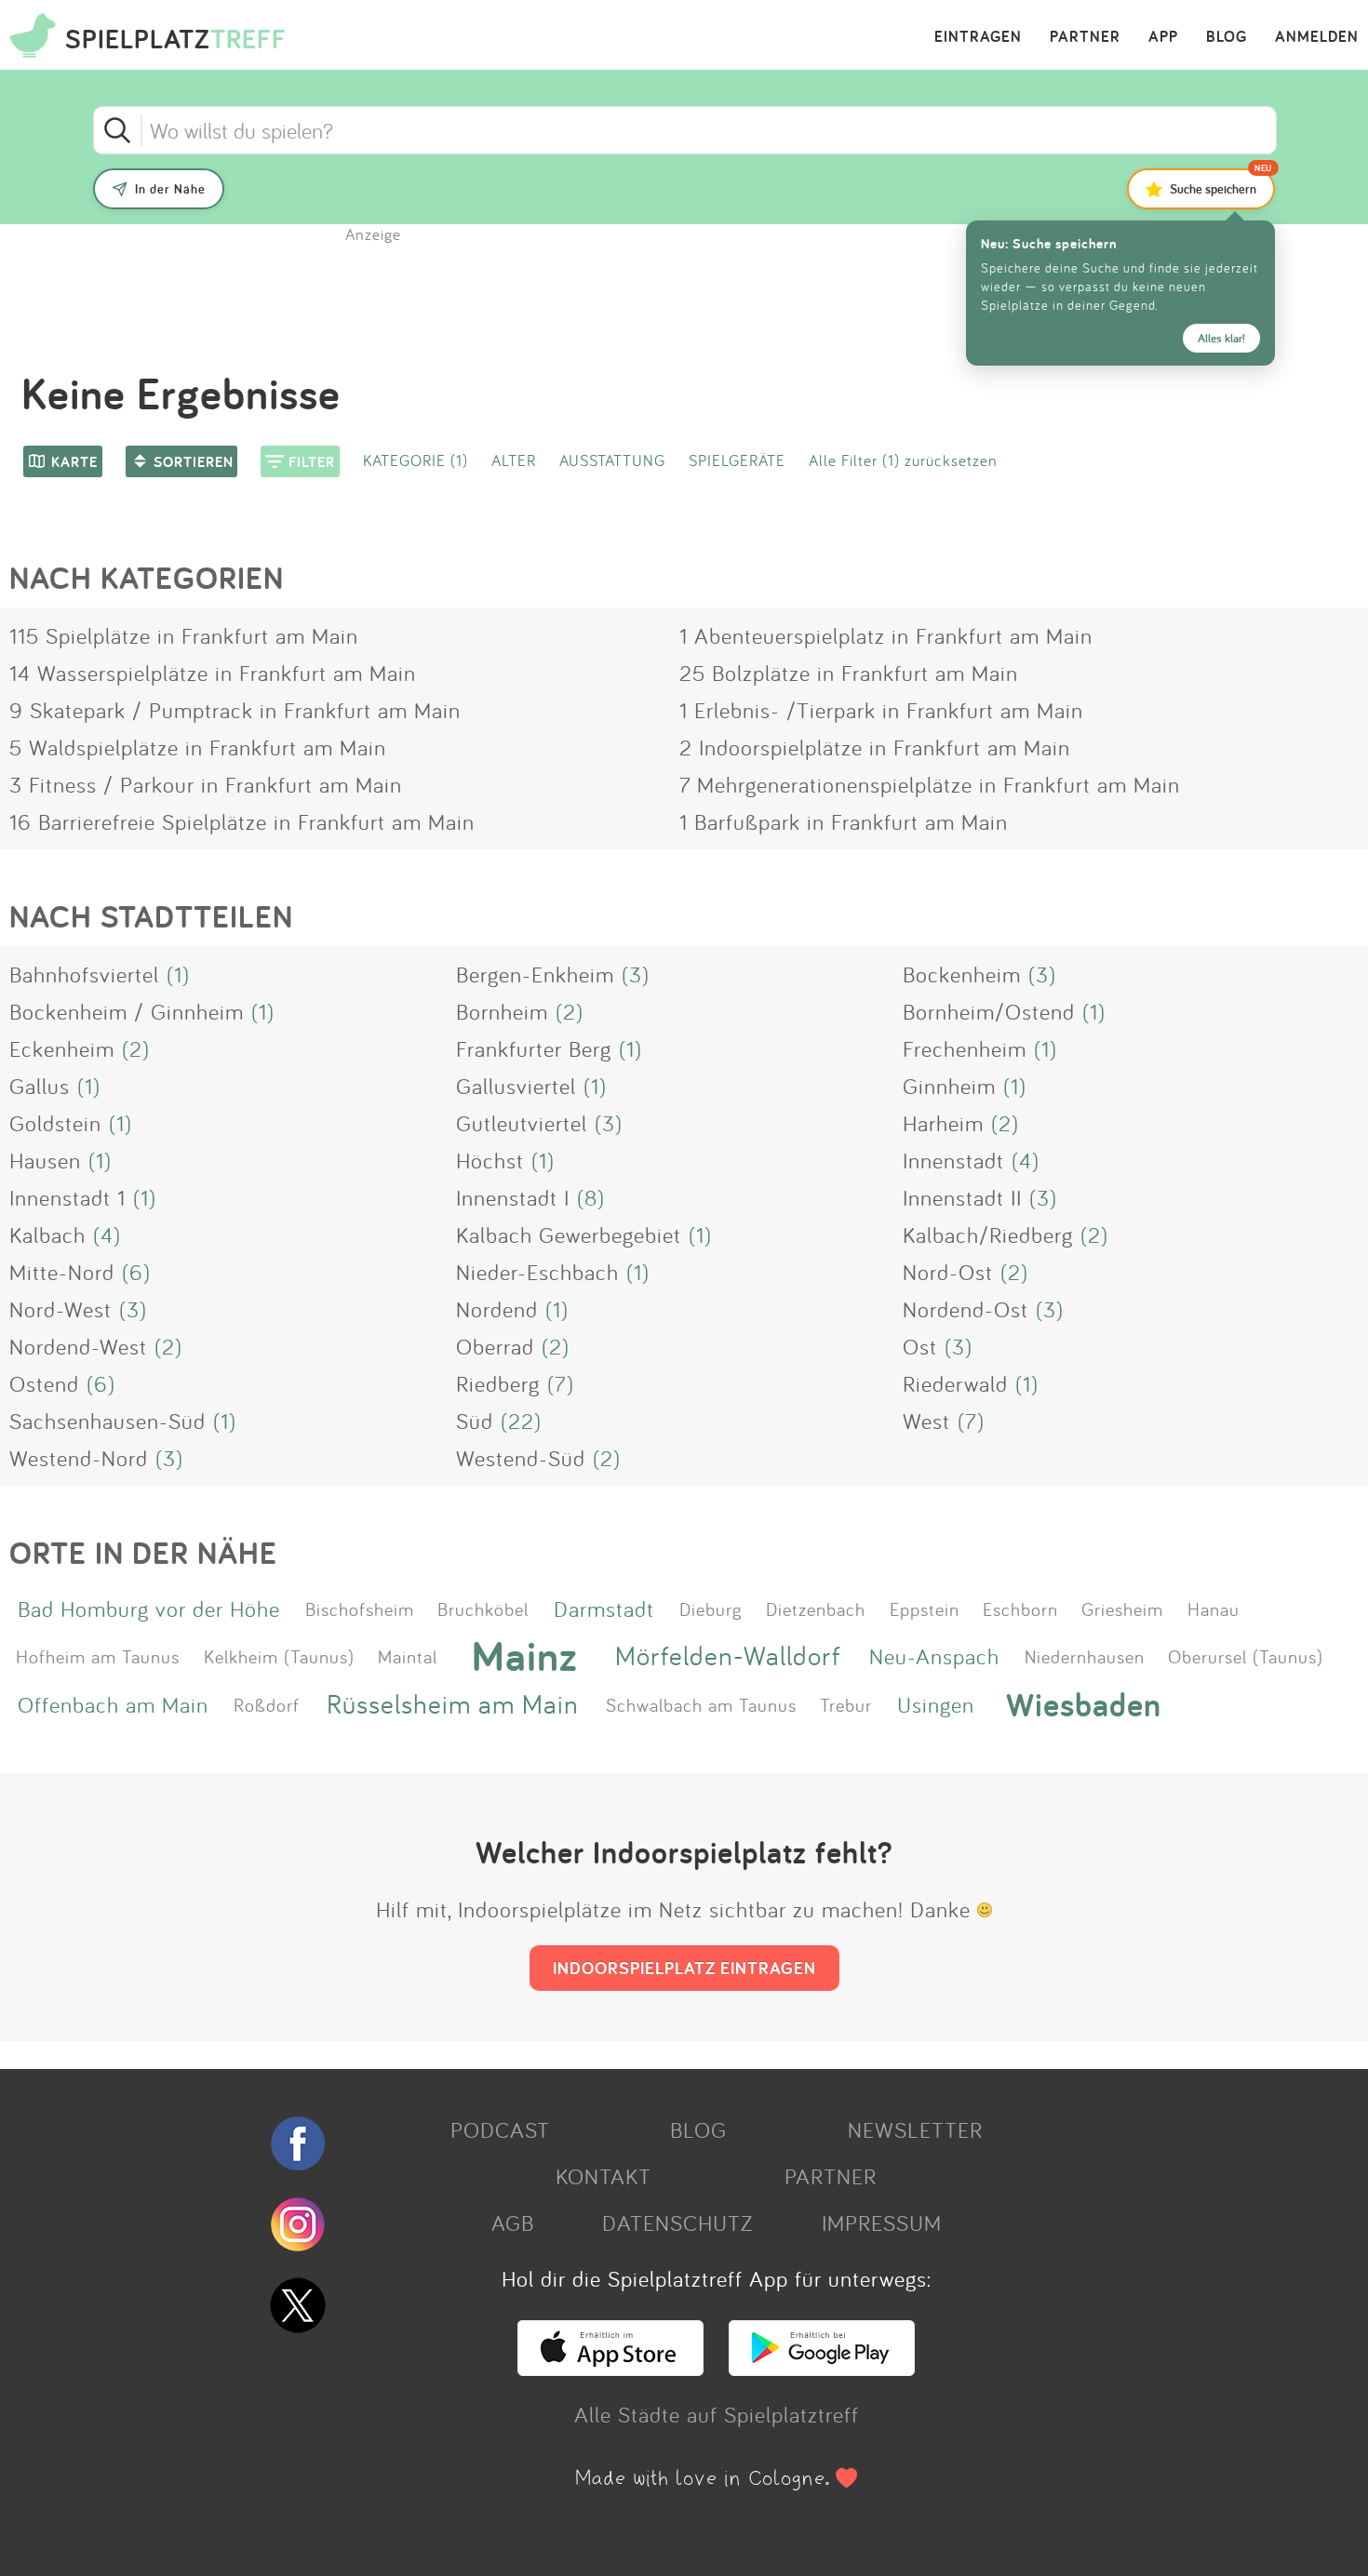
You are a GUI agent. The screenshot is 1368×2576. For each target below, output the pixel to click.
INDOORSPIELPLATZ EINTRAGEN (684, 1968)
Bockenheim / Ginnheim (127, 1011)
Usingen (936, 1704)
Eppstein (925, 1608)
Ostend (44, 1383)
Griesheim (1122, 1608)
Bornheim (502, 1011)
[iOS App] (610, 2368)
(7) (561, 1383)
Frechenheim (965, 1048)
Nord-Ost (948, 1272)
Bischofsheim (360, 1608)
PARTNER (1085, 37)
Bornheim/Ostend (989, 1011)
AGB (513, 2222)
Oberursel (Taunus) (1246, 1656)
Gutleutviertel (522, 1123)
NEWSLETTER (915, 2129)
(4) (1026, 1160)
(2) (570, 1011)
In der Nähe (170, 189)
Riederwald (955, 1383)
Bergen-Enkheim (535, 974)
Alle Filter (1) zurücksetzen (903, 460)
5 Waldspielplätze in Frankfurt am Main (198, 747)
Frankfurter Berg (534, 1048)
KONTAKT (604, 2176)
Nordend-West (78, 1346)
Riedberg (498, 1383)
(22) (521, 1421)
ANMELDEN (1317, 37)
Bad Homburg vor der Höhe (149, 1608)
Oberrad (495, 1346)
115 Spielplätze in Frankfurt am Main (184, 635)
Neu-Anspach (934, 1656)
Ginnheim (949, 1086)
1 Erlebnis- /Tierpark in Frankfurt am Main (881, 710)
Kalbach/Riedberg (988, 1235)
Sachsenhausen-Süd (107, 1421)
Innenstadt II (962, 1197)
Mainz (525, 1656)
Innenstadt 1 (67, 1197)
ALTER (514, 460)
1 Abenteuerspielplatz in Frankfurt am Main (886, 635)
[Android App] (822, 2368)
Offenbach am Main (113, 1704)
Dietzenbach (816, 1608)
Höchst (490, 1160)
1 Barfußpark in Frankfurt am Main (844, 821)
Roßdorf (267, 1704)
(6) (136, 1272)
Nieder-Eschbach (537, 1272)
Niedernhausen (1085, 1656)
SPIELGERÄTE (737, 460)
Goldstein (55, 1123)
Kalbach (47, 1235)
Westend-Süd (521, 1458)
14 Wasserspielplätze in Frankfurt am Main (213, 673)
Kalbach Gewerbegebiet (569, 1235)
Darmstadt (604, 1608)
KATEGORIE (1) (416, 460)
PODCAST (500, 2129)
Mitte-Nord (62, 1272)
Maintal (408, 1656)
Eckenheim (62, 1048)
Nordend (497, 1309)
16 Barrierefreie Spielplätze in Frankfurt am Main (242, 821)
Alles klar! (1221, 338)
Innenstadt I (513, 1197)
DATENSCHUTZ (677, 2222)
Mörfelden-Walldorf (728, 1655)
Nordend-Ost (966, 1309)
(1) (178, 974)
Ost (920, 1346)
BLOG (1227, 37)
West (926, 1421)
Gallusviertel (516, 1086)
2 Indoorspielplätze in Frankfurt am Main (875, 747)
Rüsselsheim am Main (453, 1704)
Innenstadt (953, 1160)
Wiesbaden (1084, 1704)
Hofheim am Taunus (98, 1656)
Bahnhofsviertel (84, 974)
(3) (636, 974)
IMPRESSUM (882, 2222)
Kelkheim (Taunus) (279, 1656)
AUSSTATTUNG (612, 460)
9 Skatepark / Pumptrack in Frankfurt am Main (235, 710)
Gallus (40, 1086)
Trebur (846, 1704)
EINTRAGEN (978, 37)
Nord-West (60, 1309)
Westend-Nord (79, 1458)
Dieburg (711, 1608)
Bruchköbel (483, 1608)
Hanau (1214, 1608)
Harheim (943, 1123)
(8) (591, 1197)
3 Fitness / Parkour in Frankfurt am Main (206, 784)
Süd (475, 1421)
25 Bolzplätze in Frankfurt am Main (849, 673)
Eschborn (1020, 1608)
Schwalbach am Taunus (701, 1704)
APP (1163, 37)
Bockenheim (962, 974)
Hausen (45, 1160)
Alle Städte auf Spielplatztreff (717, 2414)
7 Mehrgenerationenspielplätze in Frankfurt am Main (930, 784)
